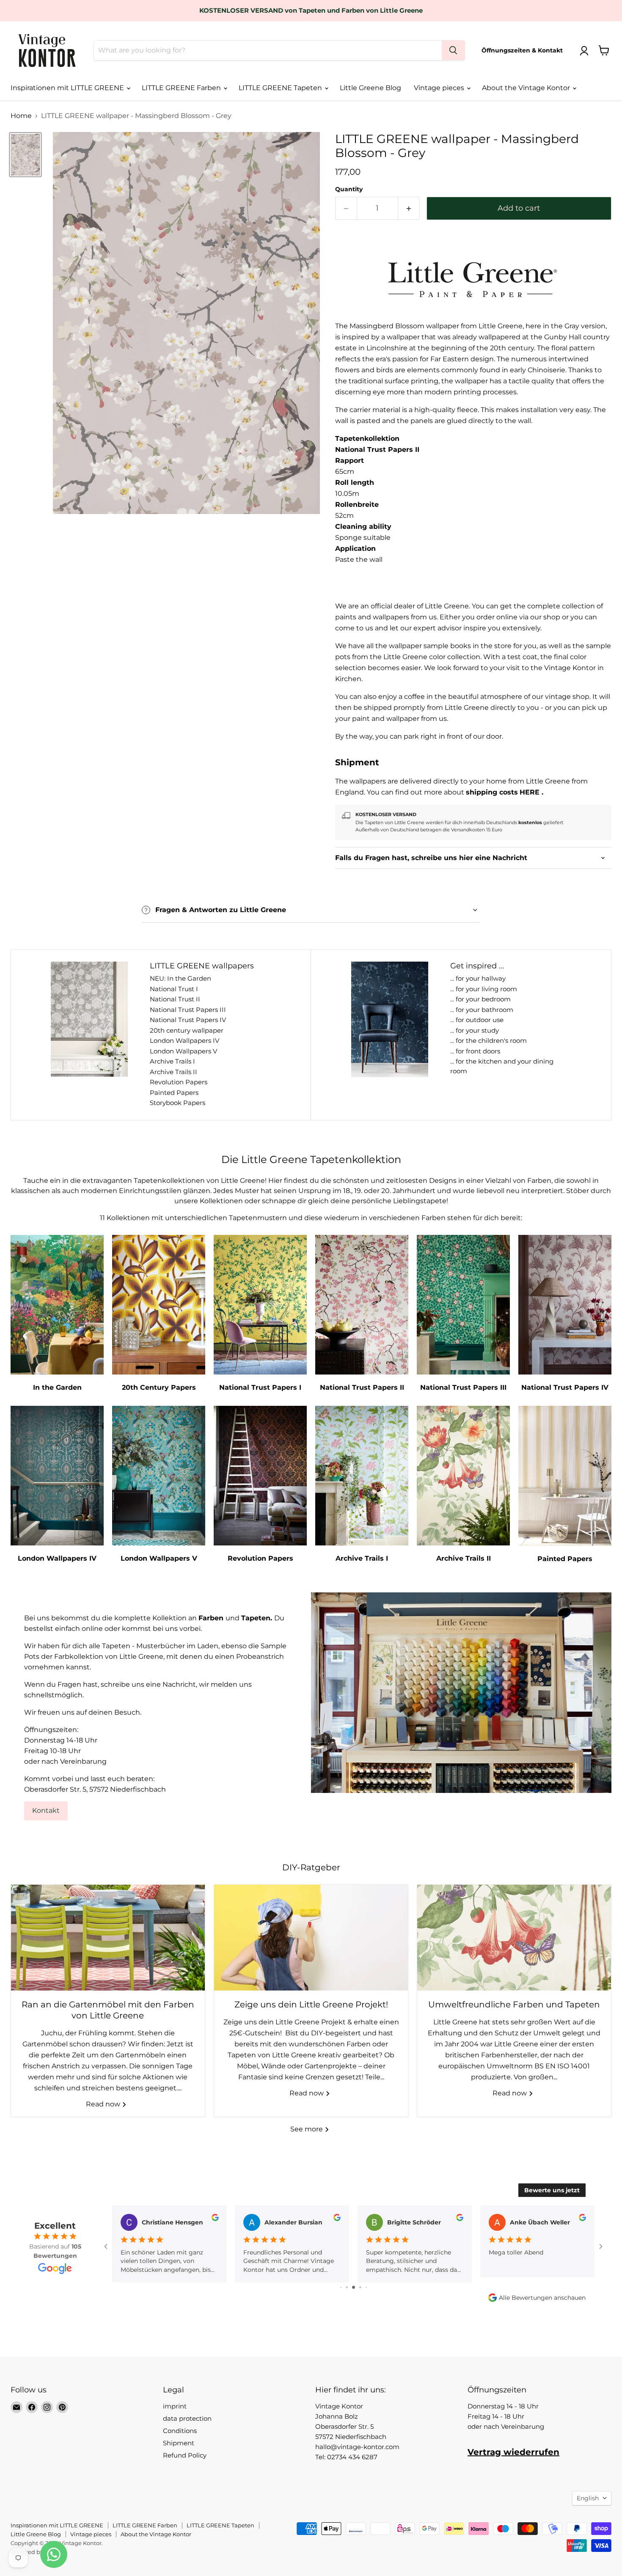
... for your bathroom (482, 1010)
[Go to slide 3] (341, 2287)
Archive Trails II (173, 1072)
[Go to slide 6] (360, 2287)
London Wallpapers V (183, 1051)
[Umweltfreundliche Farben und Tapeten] (514, 1938)
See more (307, 2129)
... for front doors (475, 1051)
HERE (530, 792)
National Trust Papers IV (188, 1020)
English (588, 2498)
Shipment (179, 2443)
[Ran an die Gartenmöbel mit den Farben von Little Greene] (108, 1938)
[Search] (453, 50)
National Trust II (175, 999)
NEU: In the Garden (180, 978)
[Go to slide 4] (347, 2287)
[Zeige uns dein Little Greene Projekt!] (311, 1938)
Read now (104, 2104)
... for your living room (484, 989)
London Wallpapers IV (184, 1041)
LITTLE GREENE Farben (182, 88)
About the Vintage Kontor (527, 88)
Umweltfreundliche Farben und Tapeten (514, 2004)
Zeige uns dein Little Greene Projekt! (311, 2004)
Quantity (349, 189)
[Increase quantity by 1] (409, 208)
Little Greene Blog (370, 88)
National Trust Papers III (188, 1010)
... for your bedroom (480, 999)
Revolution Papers (179, 1082)
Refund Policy (185, 2455)
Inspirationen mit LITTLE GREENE (68, 88)
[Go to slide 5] (354, 2287)
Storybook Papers (178, 1103)
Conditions (180, 2431)
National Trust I (174, 989)
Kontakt (46, 1810)
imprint (175, 2406)
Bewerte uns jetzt (552, 2190)
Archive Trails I (172, 1061)
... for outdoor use (477, 1020)
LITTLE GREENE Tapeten (281, 88)
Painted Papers (174, 1093)
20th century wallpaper (187, 1030)
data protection (187, 2418)
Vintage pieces (440, 88)
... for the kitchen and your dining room (502, 1066)
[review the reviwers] (214, 2219)
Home (21, 116)
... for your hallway (478, 978)
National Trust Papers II (377, 449)
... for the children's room (489, 1041)
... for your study (475, 1030)
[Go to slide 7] (366, 2287)
